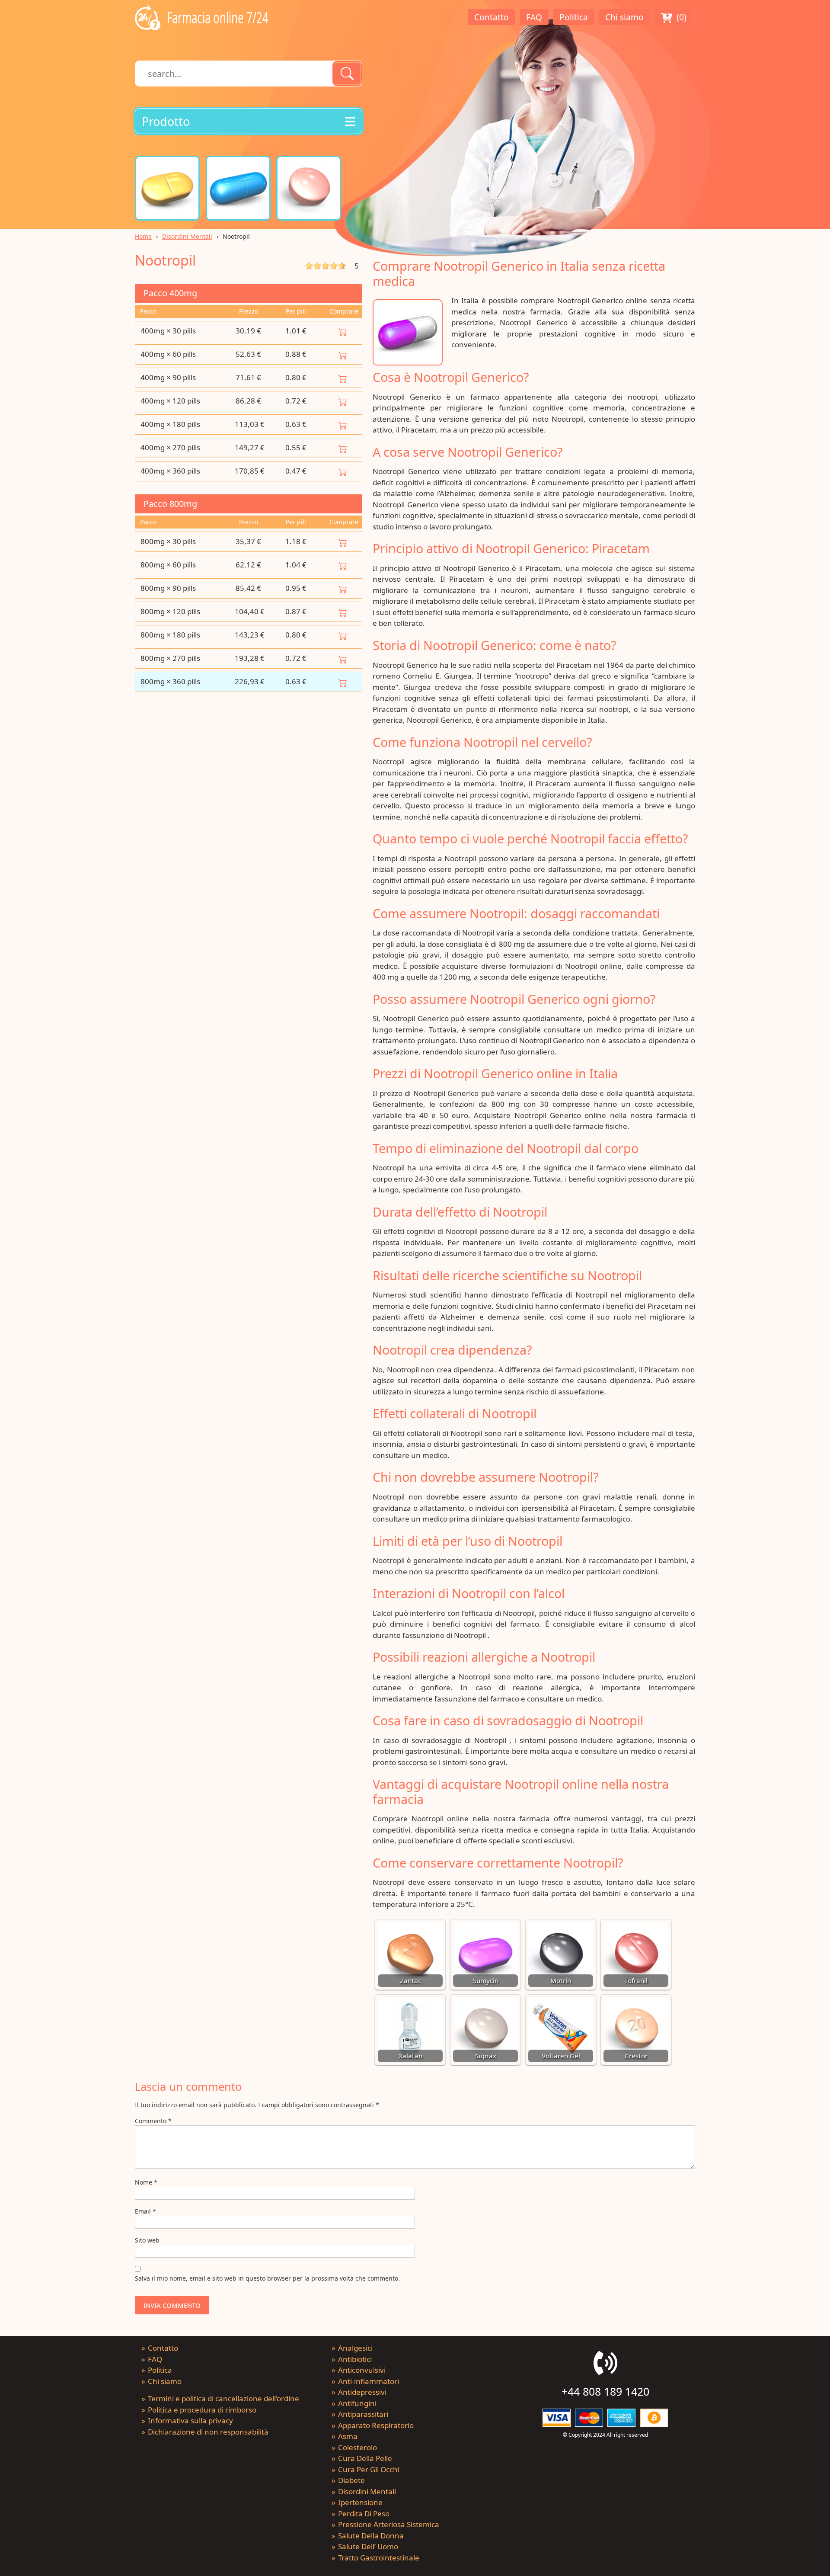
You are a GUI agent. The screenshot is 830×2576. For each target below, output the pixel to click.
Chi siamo (624, 17)
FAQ (534, 17)
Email (145, 2211)
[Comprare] (343, 331)
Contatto (492, 17)
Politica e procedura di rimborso (202, 2410)
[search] (347, 74)
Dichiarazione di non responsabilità (208, 2432)
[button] (249, 121)
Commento (153, 2121)
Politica (574, 17)
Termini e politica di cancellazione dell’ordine (223, 2398)
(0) (682, 17)
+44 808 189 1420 (605, 2391)
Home (143, 236)
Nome (146, 2182)
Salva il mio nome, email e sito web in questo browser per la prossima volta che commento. (267, 2278)
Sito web (147, 2240)
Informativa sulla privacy (190, 2421)
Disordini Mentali (187, 236)
